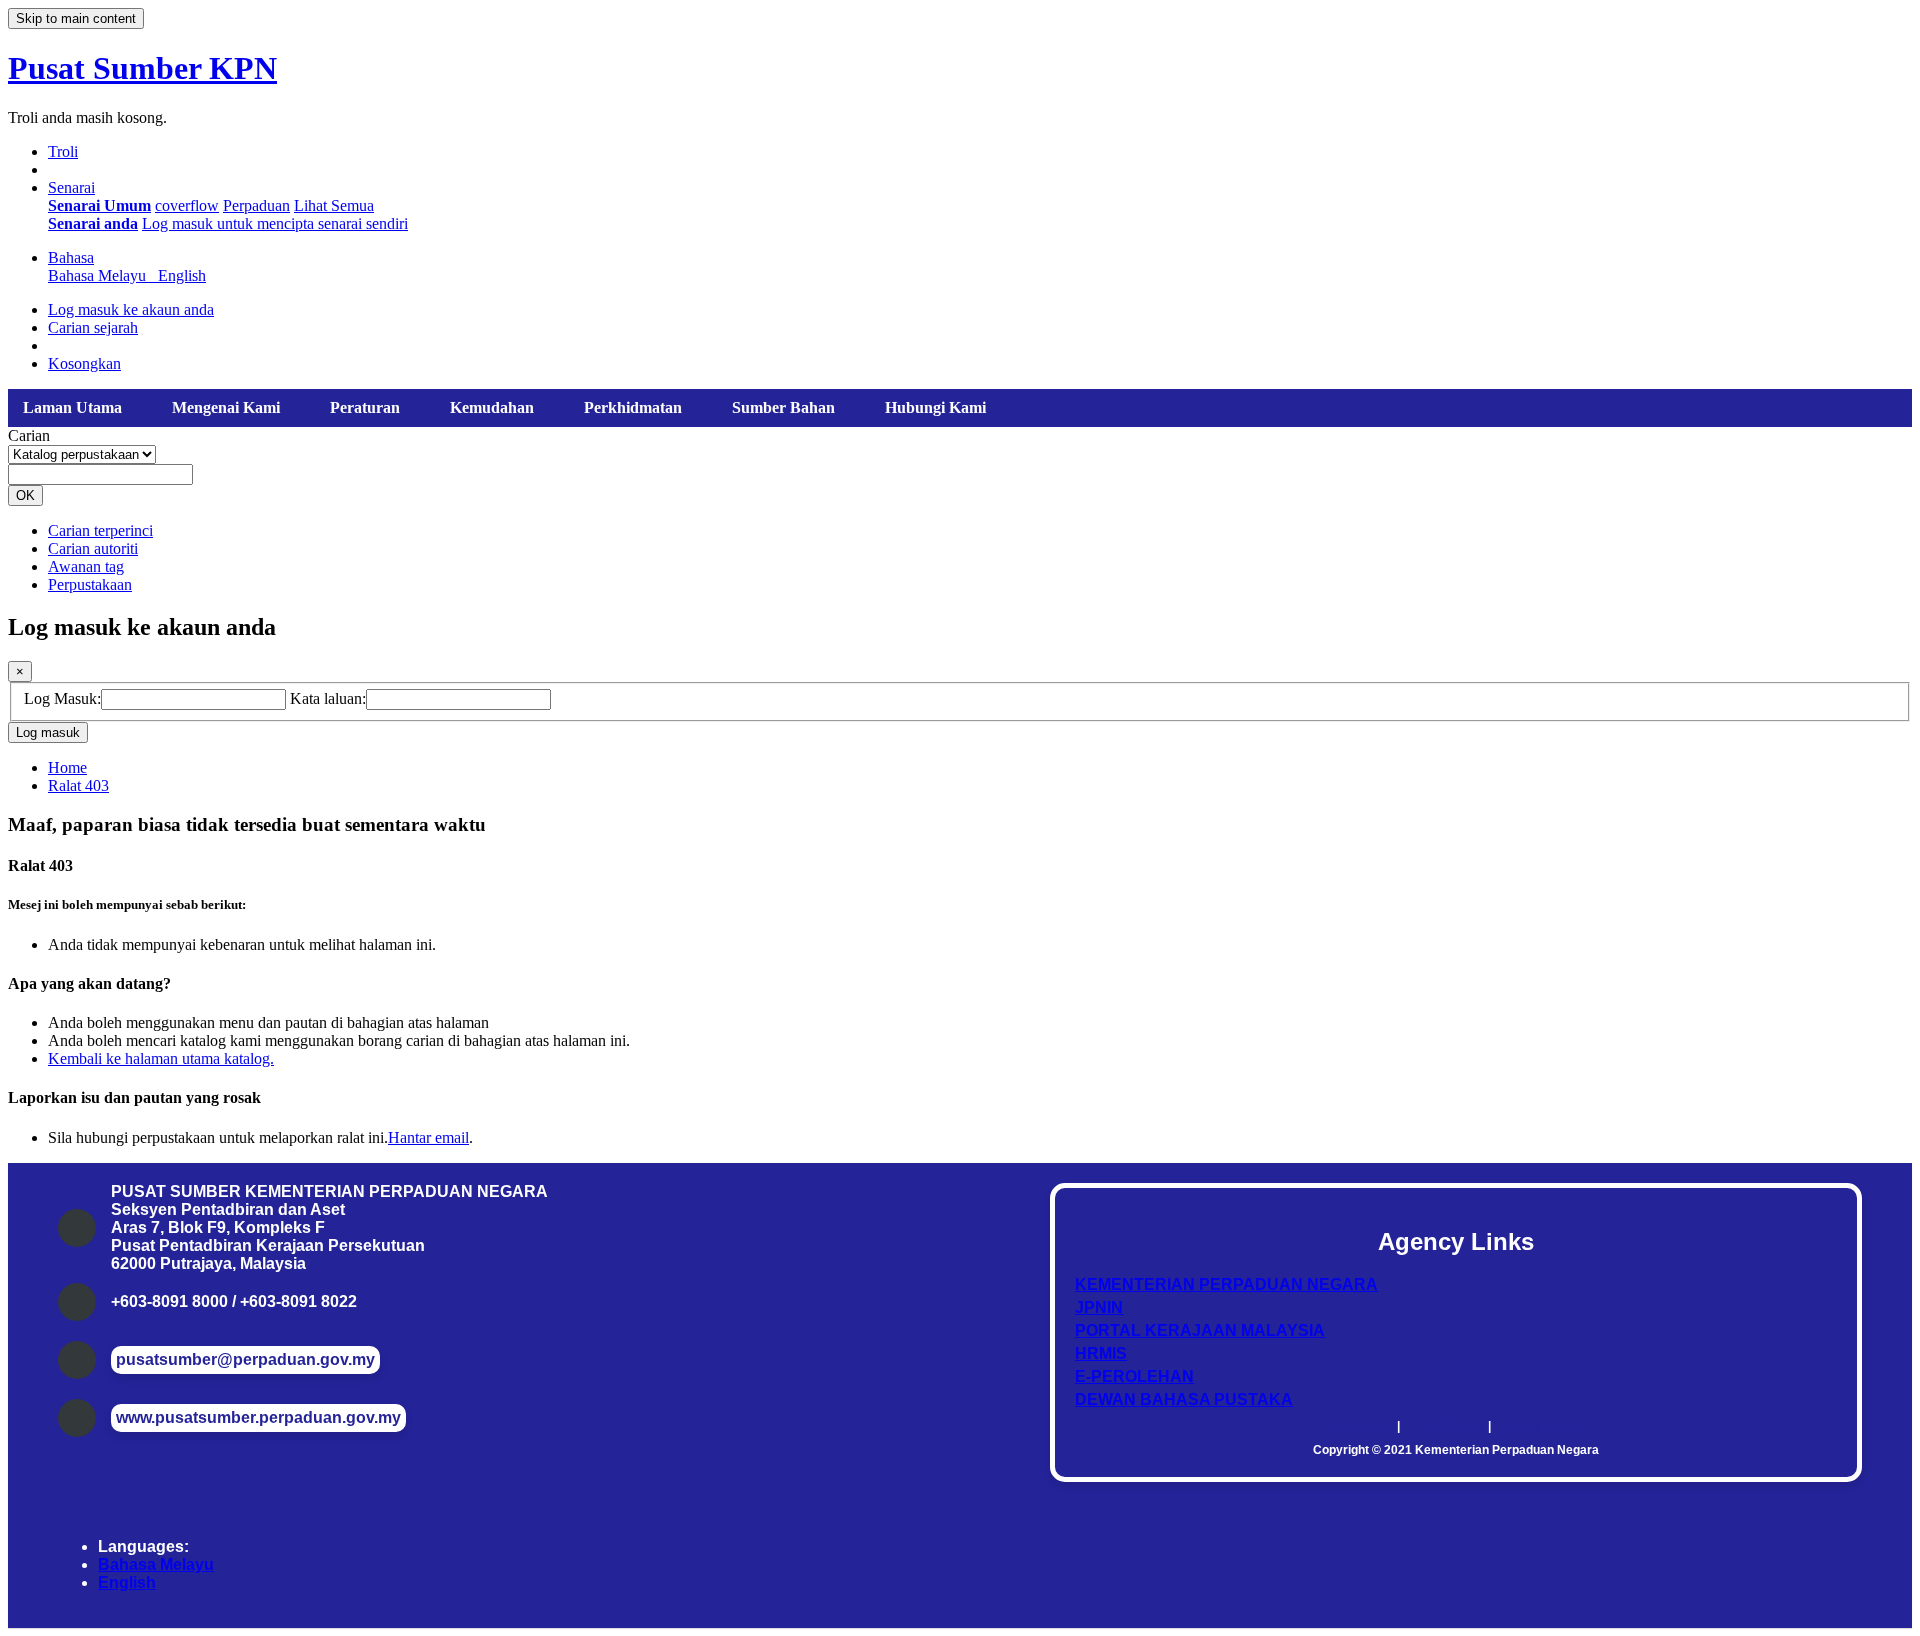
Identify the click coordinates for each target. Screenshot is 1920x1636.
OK (25, 495)
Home (67, 767)
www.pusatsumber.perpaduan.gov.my (258, 1417)
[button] (63, 151)
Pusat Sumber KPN (142, 68)
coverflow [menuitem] (187, 205)
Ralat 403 (78, 785)
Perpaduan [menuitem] (256, 205)
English (127, 1582)
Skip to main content (76, 18)
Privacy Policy (1444, 1426)
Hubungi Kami (935, 407)
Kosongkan (84, 363)
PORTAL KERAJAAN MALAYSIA (1200, 1330)
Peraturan (365, 407)
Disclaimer (1363, 1426)
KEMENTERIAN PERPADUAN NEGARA (1226, 1284)
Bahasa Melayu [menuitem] (101, 275)
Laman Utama (72, 407)
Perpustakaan (90, 584)
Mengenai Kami (226, 407)
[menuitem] (99, 205)
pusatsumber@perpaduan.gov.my (245, 1359)
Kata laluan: (328, 698)
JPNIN (1099, 1307)
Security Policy (1537, 1426)
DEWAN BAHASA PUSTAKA (1184, 1399)
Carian (29, 435)
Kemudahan (492, 407)
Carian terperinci (100, 530)
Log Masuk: (62, 698)
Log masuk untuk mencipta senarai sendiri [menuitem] (275, 223)
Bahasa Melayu (156, 1564)
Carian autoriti (93, 548)
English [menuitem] (182, 275)
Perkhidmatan (633, 407)
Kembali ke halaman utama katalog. (161, 1058)
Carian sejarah (93, 327)
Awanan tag (86, 566)
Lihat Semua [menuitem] (334, 205)
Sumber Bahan (783, 407)
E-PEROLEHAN (1134, 1376)
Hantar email (428, 1137)
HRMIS (1101, 1353)
